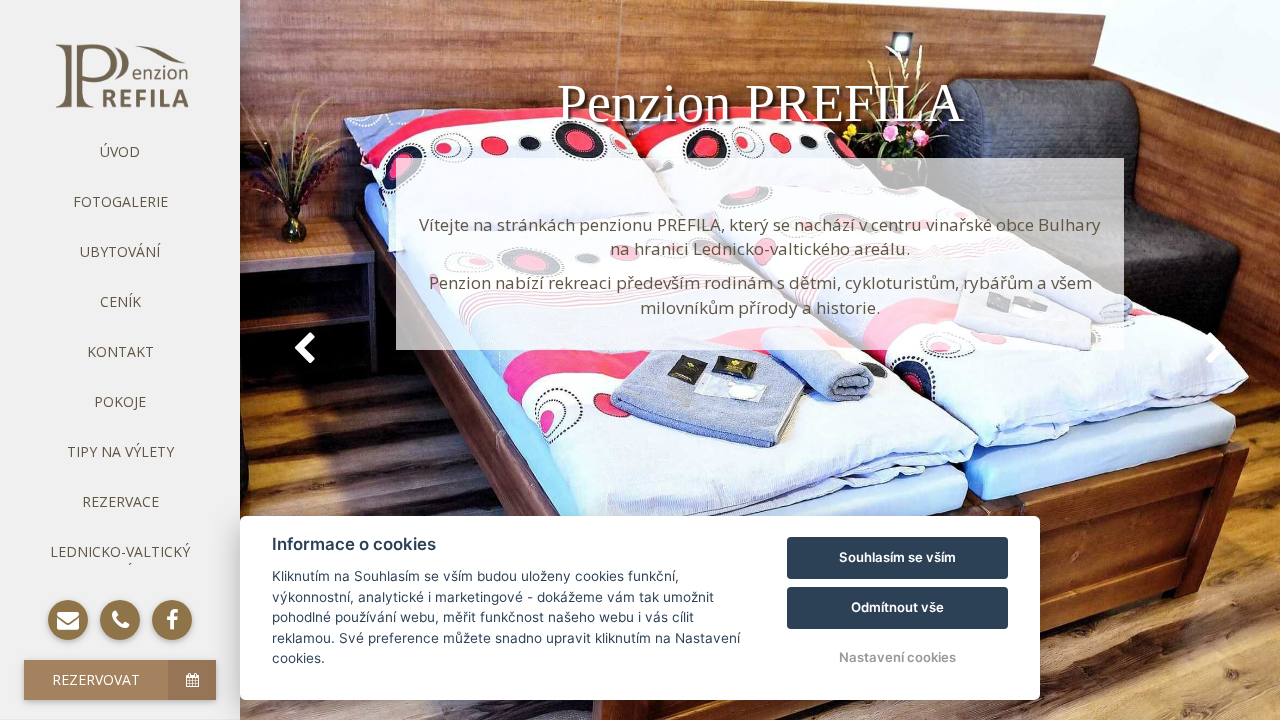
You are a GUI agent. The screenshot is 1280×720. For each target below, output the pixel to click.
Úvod (120, 151)
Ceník (120, 301)
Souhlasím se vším (897, 557)
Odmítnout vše (897, 607)
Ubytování (120, 251)
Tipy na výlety (120, 451)
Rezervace (120, 501)
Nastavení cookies (897, 657)
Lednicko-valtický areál (120, 561)
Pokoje (120, 401)
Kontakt (120, 351)
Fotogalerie (120, 201)
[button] (304, 348)
